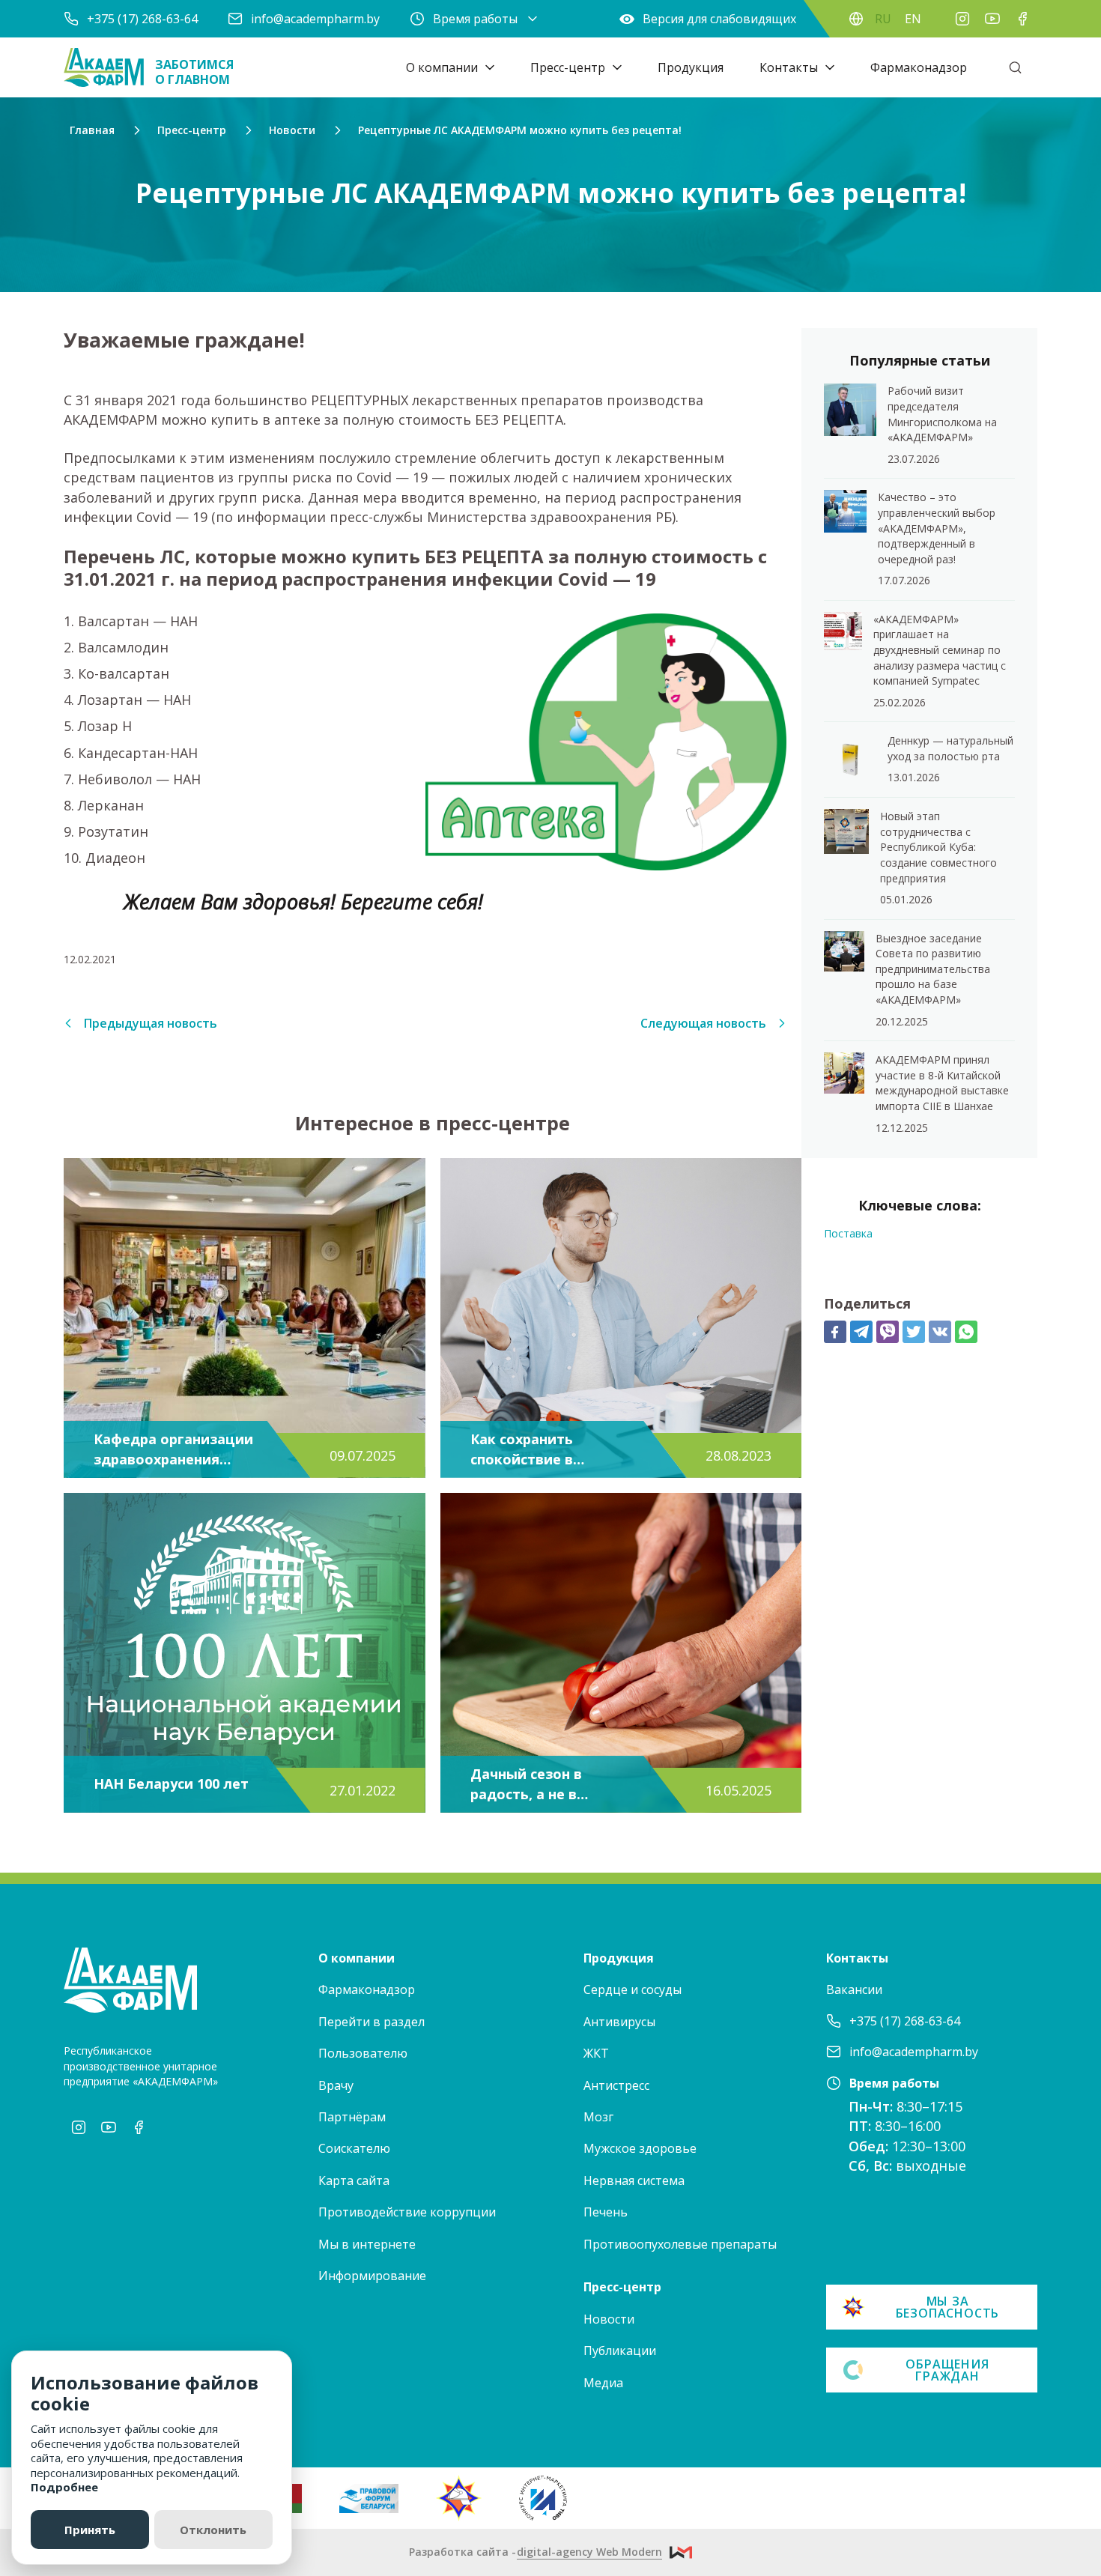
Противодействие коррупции (407, 2212)
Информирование (372, 2276)
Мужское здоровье (640, 2148)
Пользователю (363, 2053)
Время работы (475, 19)
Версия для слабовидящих (719, 19)
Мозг (598, 2117)
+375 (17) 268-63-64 (142, 19)
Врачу (336, 2085)
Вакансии (854, 1989)
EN (913, 19)
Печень (606, 2212)
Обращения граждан (947, 2370)
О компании (442, 67)
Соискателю (354, 2148)
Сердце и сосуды (633, 1989)
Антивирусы (619, 2022)
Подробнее (64, 2487)
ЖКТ (596, 2053)
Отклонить (213, 2530)
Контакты (789, 67)
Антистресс (616, 2085)
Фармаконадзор (919, 67)
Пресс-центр (568, 67)
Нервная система (634, 2180)
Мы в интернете (367, 2244)
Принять (90, 2530)
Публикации (620, 2351)
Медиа (603, 2383)
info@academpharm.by (315, 19)
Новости (609, 2319)
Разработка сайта (536, 2552)
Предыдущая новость (151, 1023)
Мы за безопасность (948, 2307)
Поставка (848, 1233)
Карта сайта (354, 2180)
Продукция (691, 67)
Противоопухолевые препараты (680, 2244)
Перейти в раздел (371, 2022)
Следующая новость (703, 1023)
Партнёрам (352, 2117)
